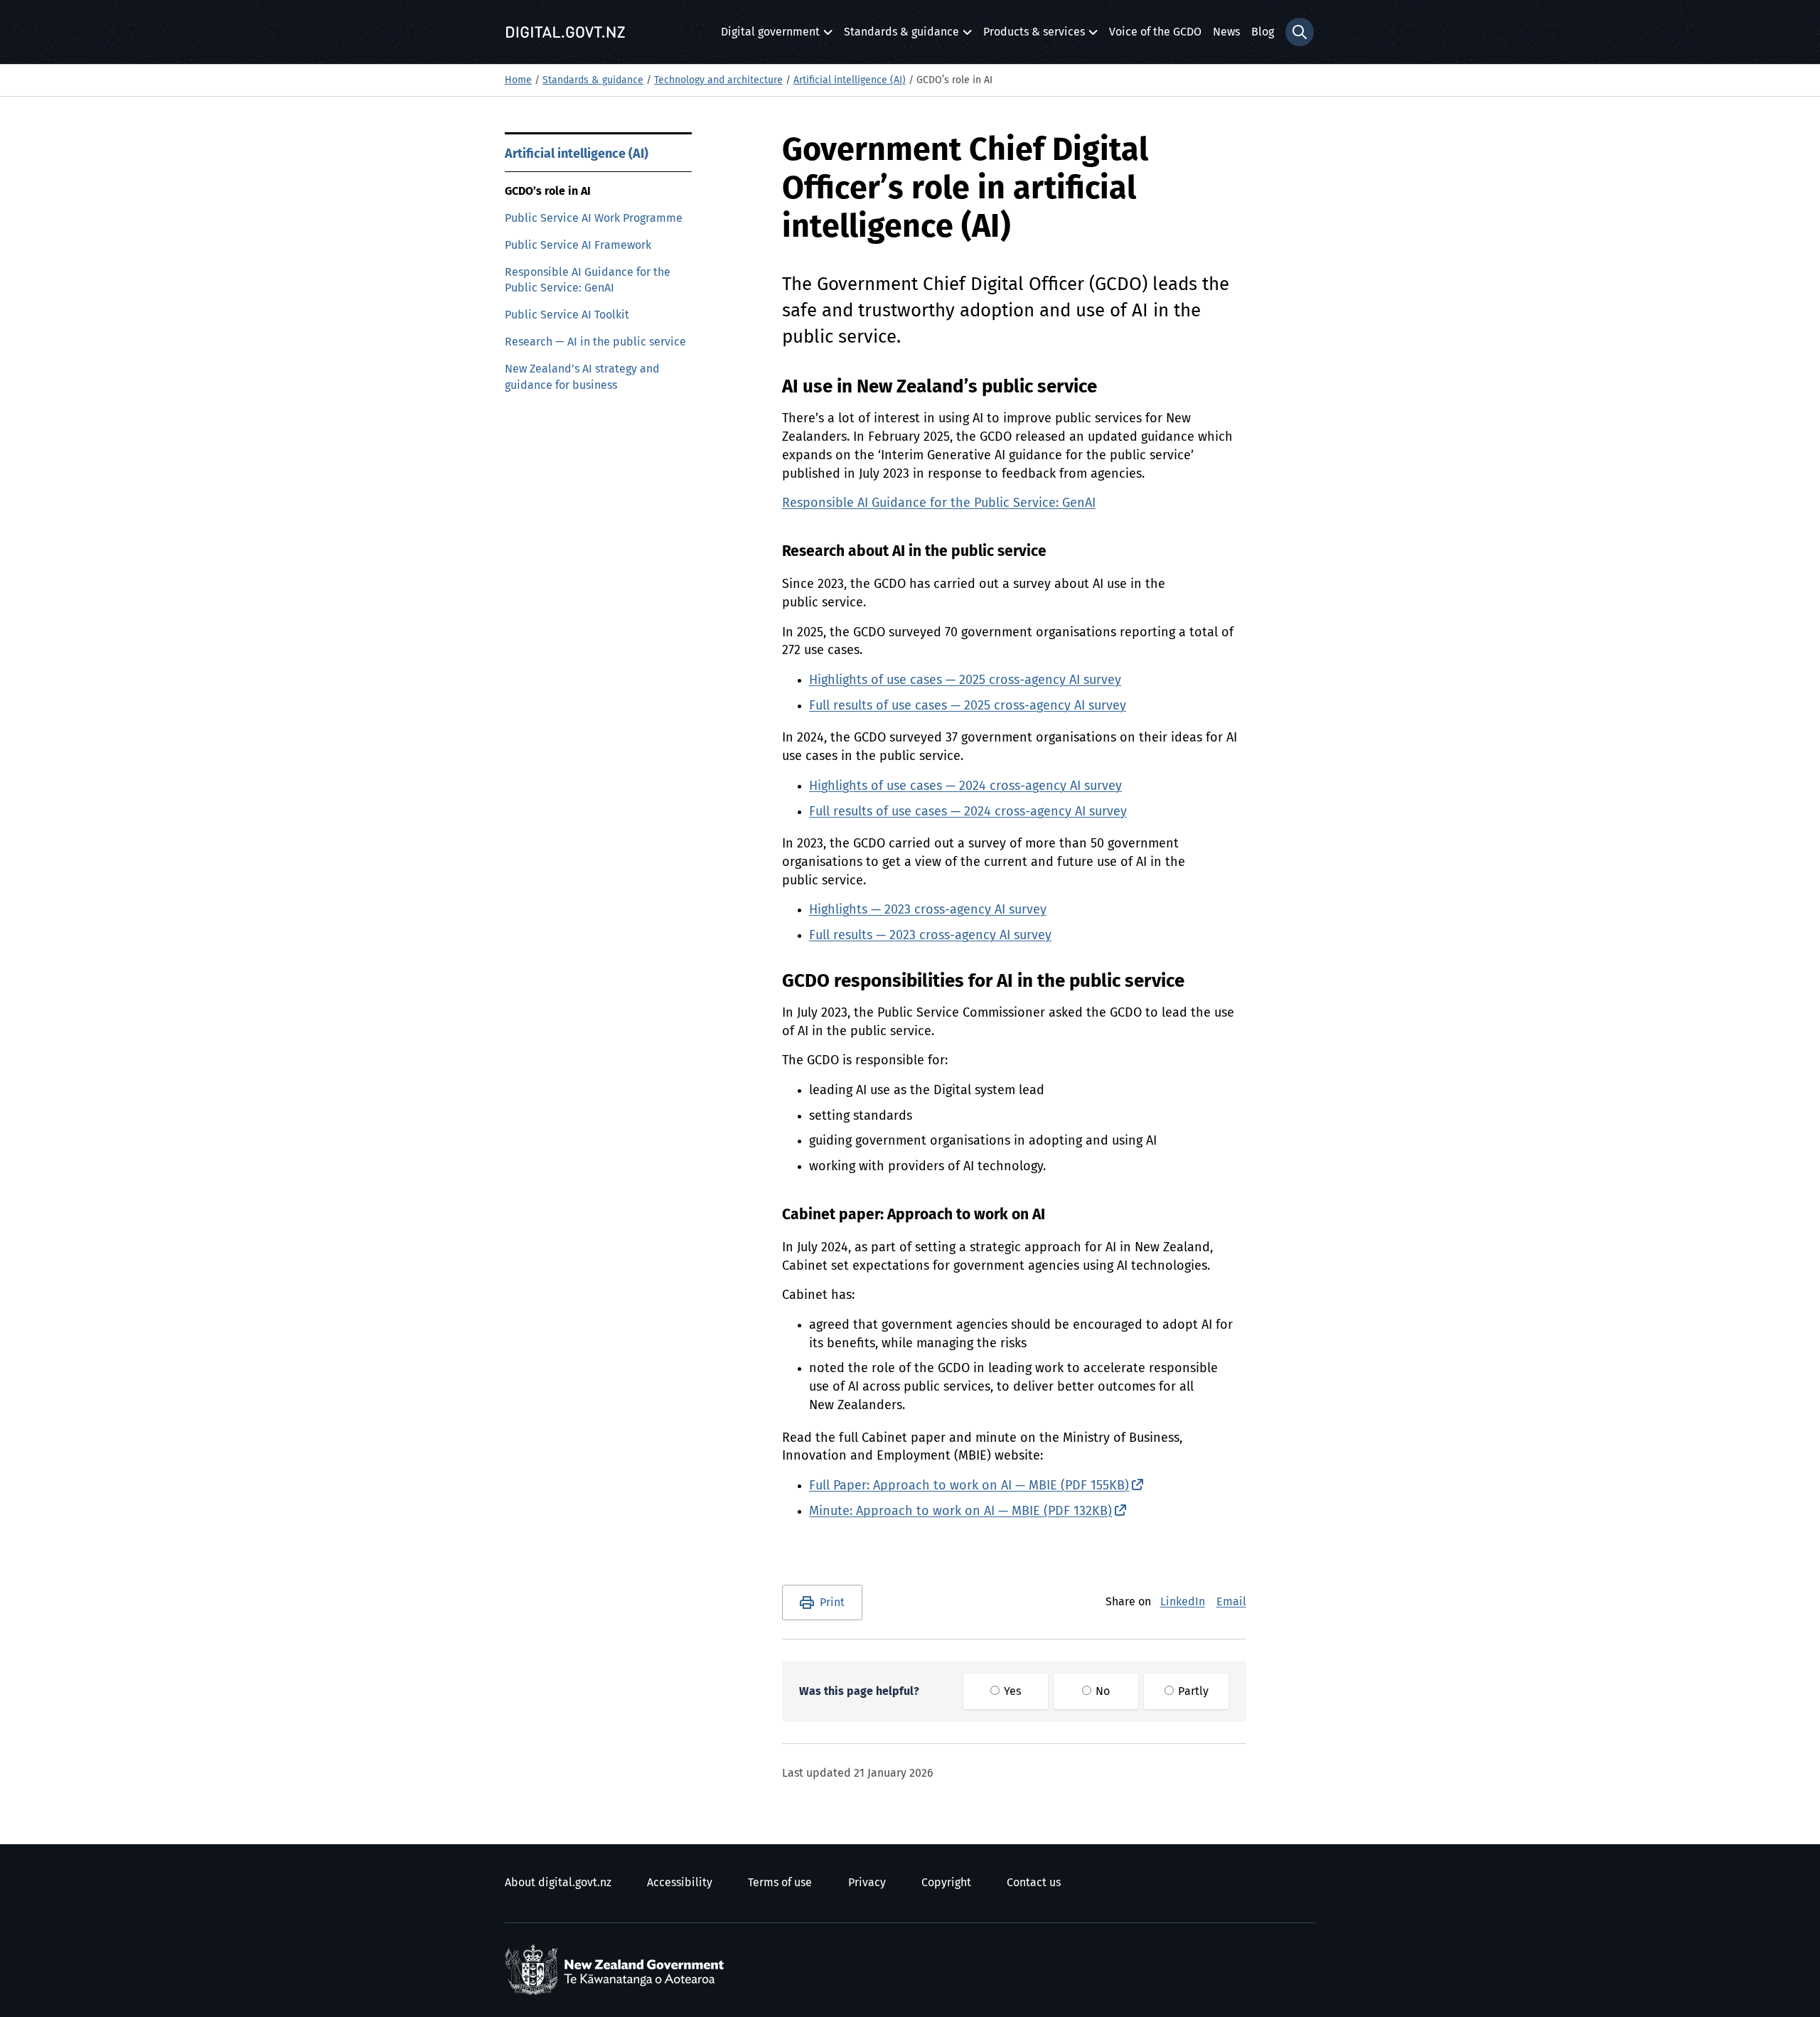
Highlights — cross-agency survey (928, 910)
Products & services (1034, 36)
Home (518, 80)
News (1226, 32)
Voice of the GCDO (1155, 32)
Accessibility (680, 1883)
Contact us (1034, 1883)
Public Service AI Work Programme (594, 218)
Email (1231, 1602)
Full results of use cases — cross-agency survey (968, 706)
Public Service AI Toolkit (567, 315)
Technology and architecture (718, 80)
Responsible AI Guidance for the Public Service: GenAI (588, 280)
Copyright (946, 1883)
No (1101, 1691)
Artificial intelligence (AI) (850, 80)
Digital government (770, 36)
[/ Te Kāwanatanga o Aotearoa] (618, 1970)
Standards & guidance (901, 36)
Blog (1263, 32)
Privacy (867, 1883)
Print (832, 1603)
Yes (1011, 1691)
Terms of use (780, 1883)
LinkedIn (1183, 1602)
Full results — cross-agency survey (930, 936)
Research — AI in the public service (595, 342)
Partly (1192, 1691)
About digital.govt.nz (558, 1883)
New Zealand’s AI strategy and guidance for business (582, 377)
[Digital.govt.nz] (565, 32)
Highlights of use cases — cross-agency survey (965, 680)
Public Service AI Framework (578, 245)
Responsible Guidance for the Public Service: (939, 503)
